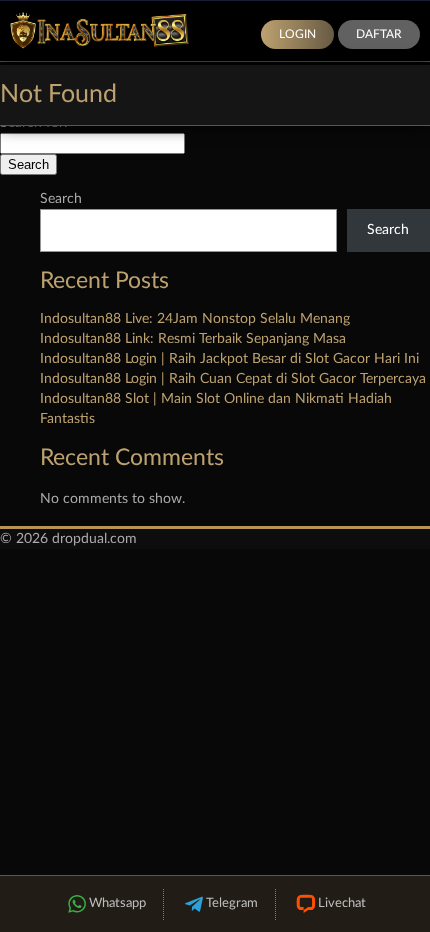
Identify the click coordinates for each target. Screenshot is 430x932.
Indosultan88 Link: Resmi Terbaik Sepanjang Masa (193, 339)
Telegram (232, 903)
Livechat (342, 903)
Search (61, 199)
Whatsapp (117, 903)
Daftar (379, 34)
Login (297, 34)
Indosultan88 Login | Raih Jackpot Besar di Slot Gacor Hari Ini (229, 359)
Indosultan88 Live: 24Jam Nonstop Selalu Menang (195, 319)
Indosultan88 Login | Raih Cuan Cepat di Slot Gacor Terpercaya (233, 379)
